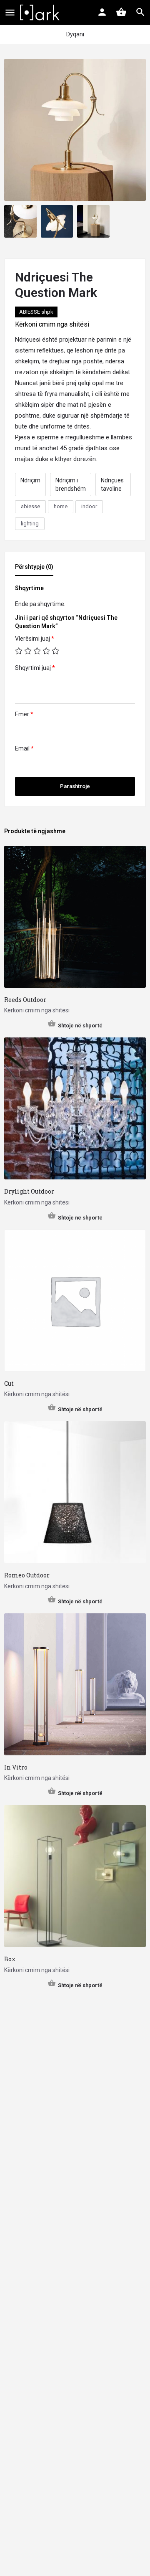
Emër (24, 714)
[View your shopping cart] (121, 12)
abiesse (30, 506)
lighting (30, 524)
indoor (89, 506)
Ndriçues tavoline (112, 484)
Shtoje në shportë (80, 1026)
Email (24, 748)
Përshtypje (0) (34, 567)
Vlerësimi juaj (35, 639)
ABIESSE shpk (36, 312)
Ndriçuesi (28, 340)
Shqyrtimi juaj (35, 668)
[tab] (36, 569)
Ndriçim (30, 480)
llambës (121, 437)
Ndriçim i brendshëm (71, 484)
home (61, 506)
